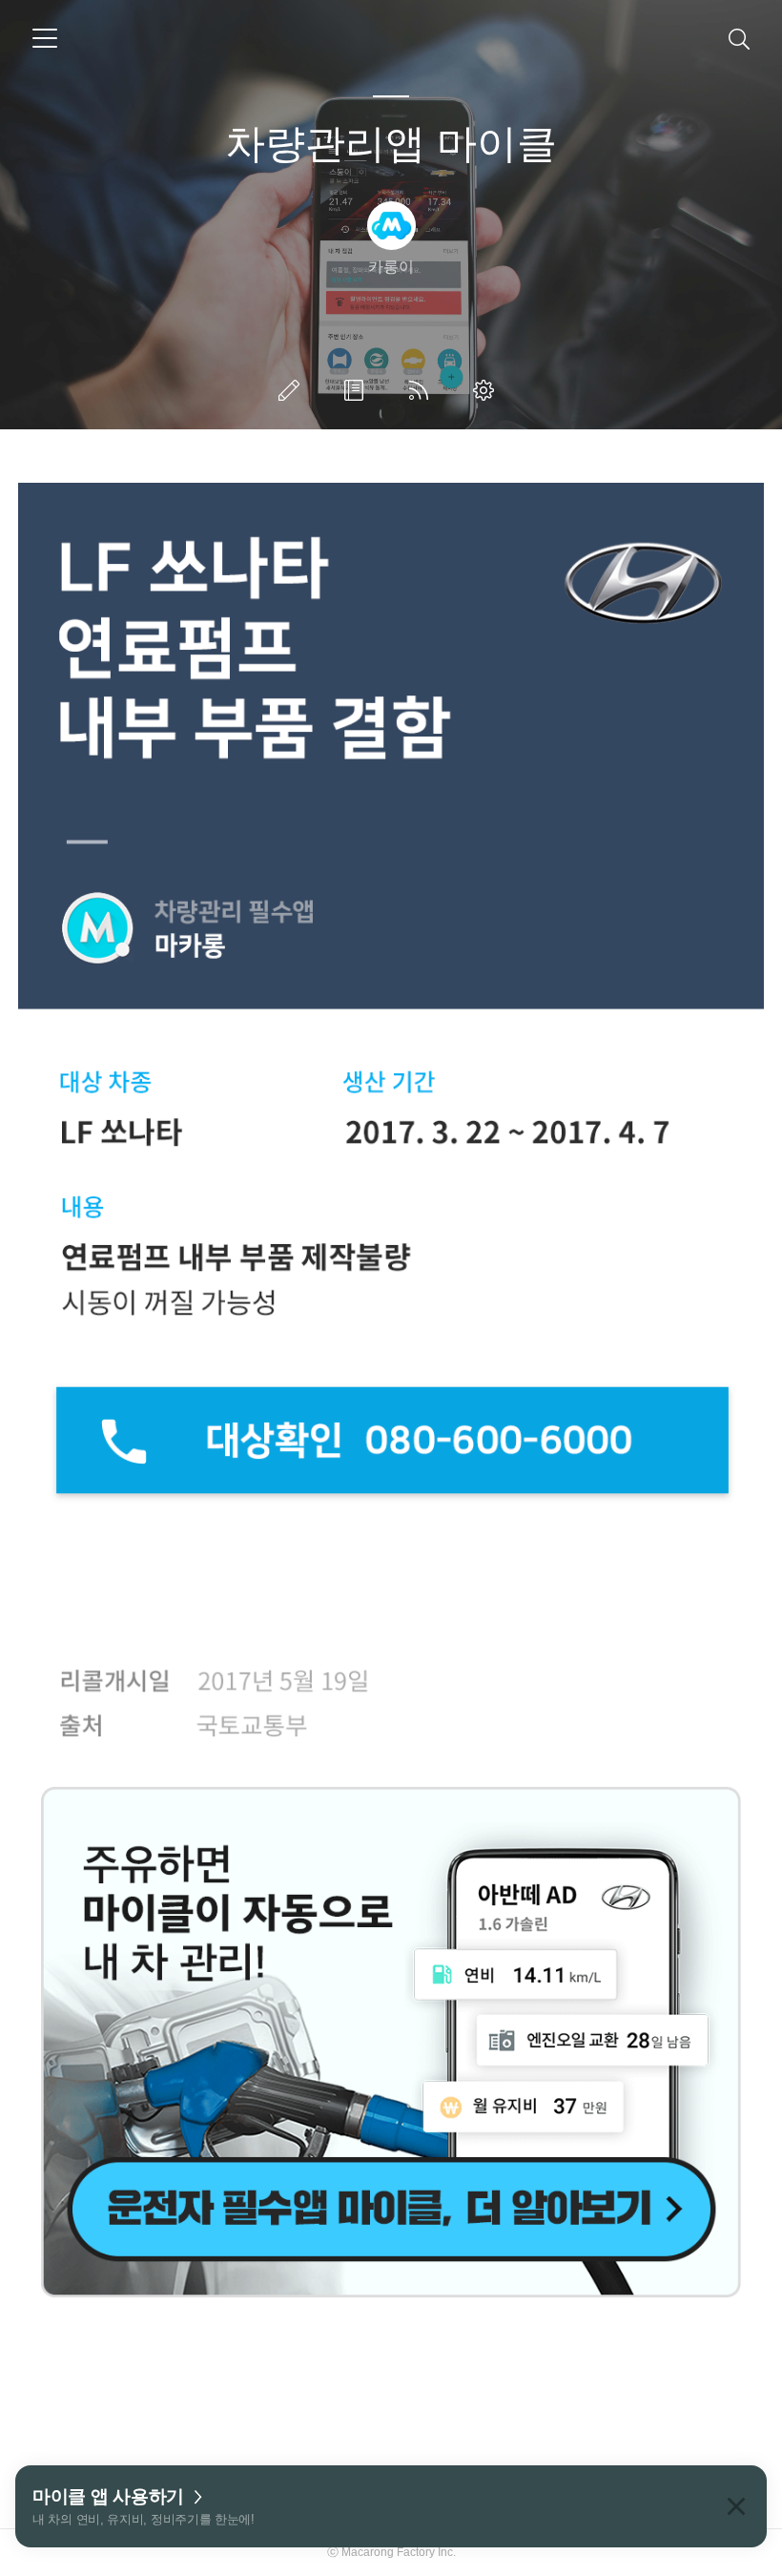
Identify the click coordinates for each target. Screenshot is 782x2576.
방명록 (358, 390)
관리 (487, 390)
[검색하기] (739, 38)
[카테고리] (45, 38)
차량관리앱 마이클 (391, 144)
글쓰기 (293, 390)
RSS (422, 390)
